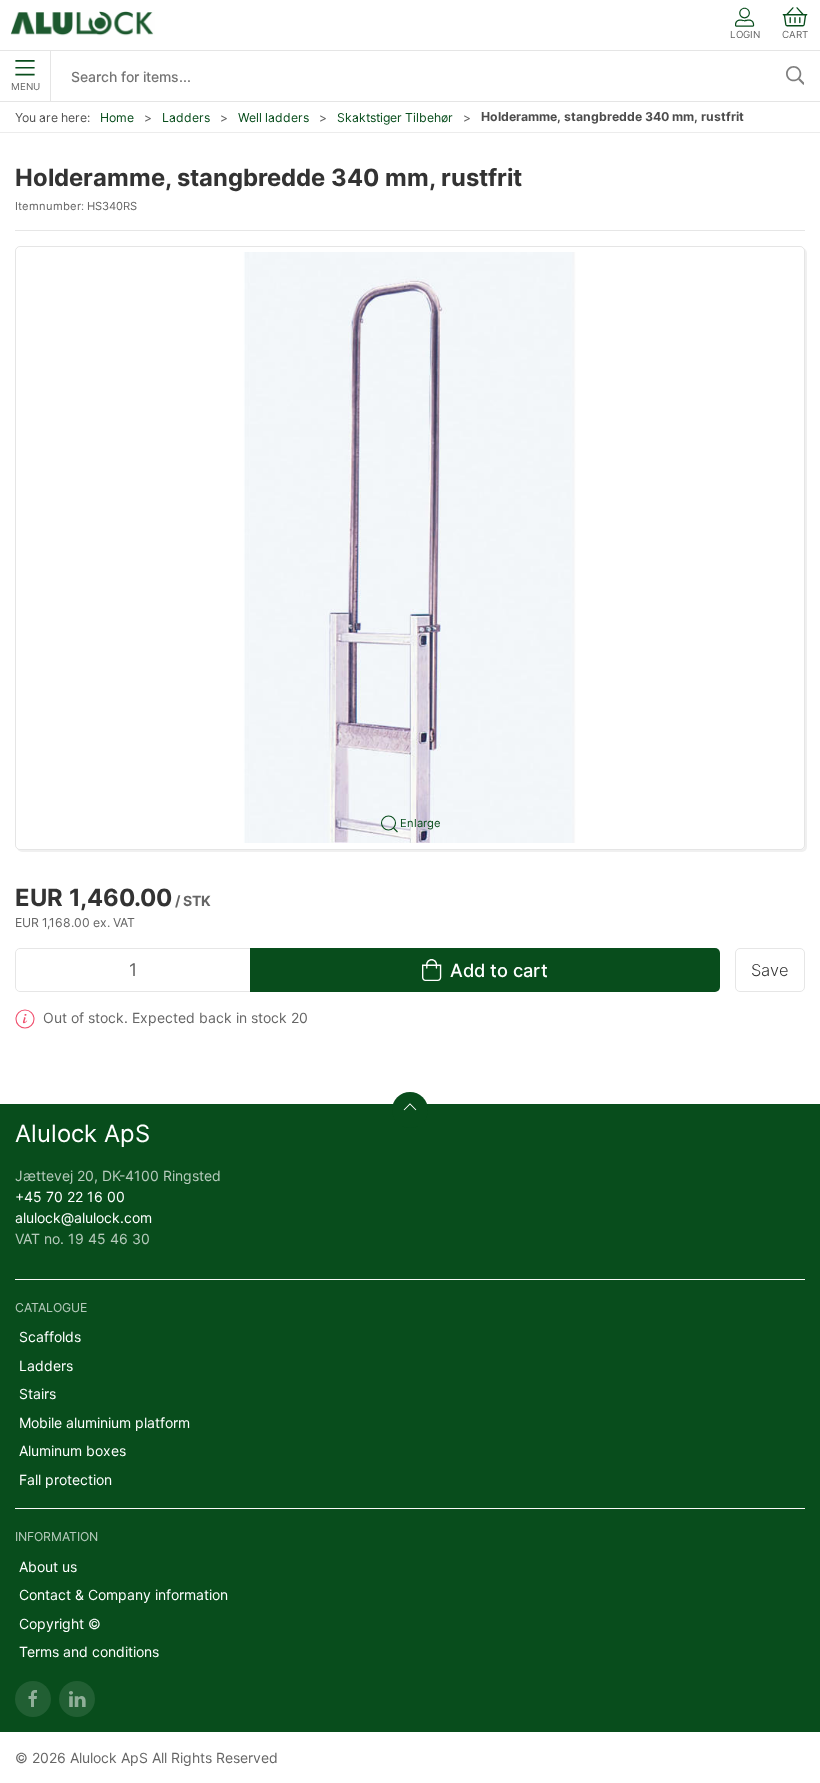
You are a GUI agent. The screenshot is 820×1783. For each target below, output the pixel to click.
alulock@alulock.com (83, 1217)
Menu (25, 86)
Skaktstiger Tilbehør (395, 117)
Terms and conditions (89, 1651)
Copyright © (60, 1623)
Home (117, 117)
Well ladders (273, 117)
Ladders (186, 117)
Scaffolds (50, 1336)
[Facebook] (33, 1699)
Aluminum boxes (72, 1450)
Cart (795, 34)
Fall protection (65, 1479)
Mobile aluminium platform (104, 1422)
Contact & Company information (123, 1594)
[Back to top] (410, 1110)
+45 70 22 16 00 (70, 1196)
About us (48, 1566)
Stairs (37, 1393)
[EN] (82, 25)
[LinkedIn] (77, 1699)
